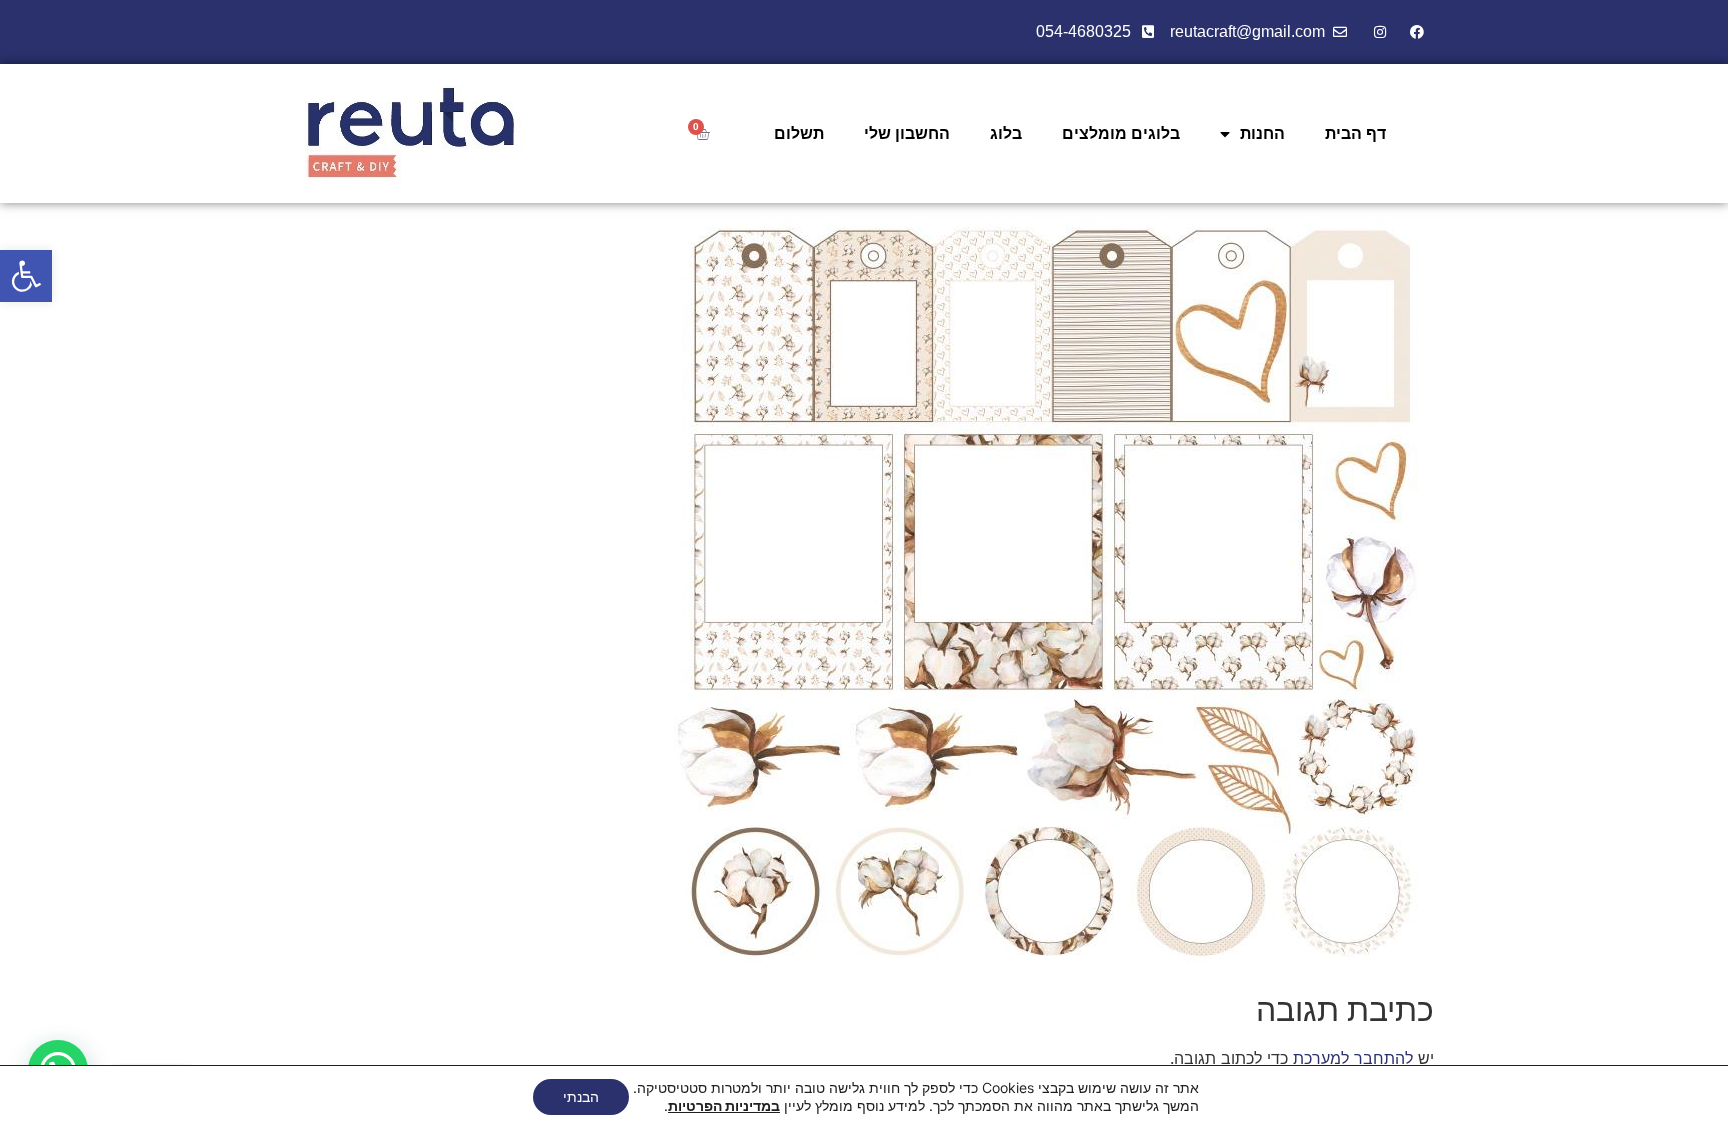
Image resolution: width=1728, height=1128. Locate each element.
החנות (1262, 133)
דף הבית (1355, 133)
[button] (26, 276)
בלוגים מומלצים (1121, 133)
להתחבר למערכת (1353, 1058)
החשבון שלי (907, 133)
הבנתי (581, 1096)
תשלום (799, 133)
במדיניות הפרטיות (724, 1105)
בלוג (1006, 133)
